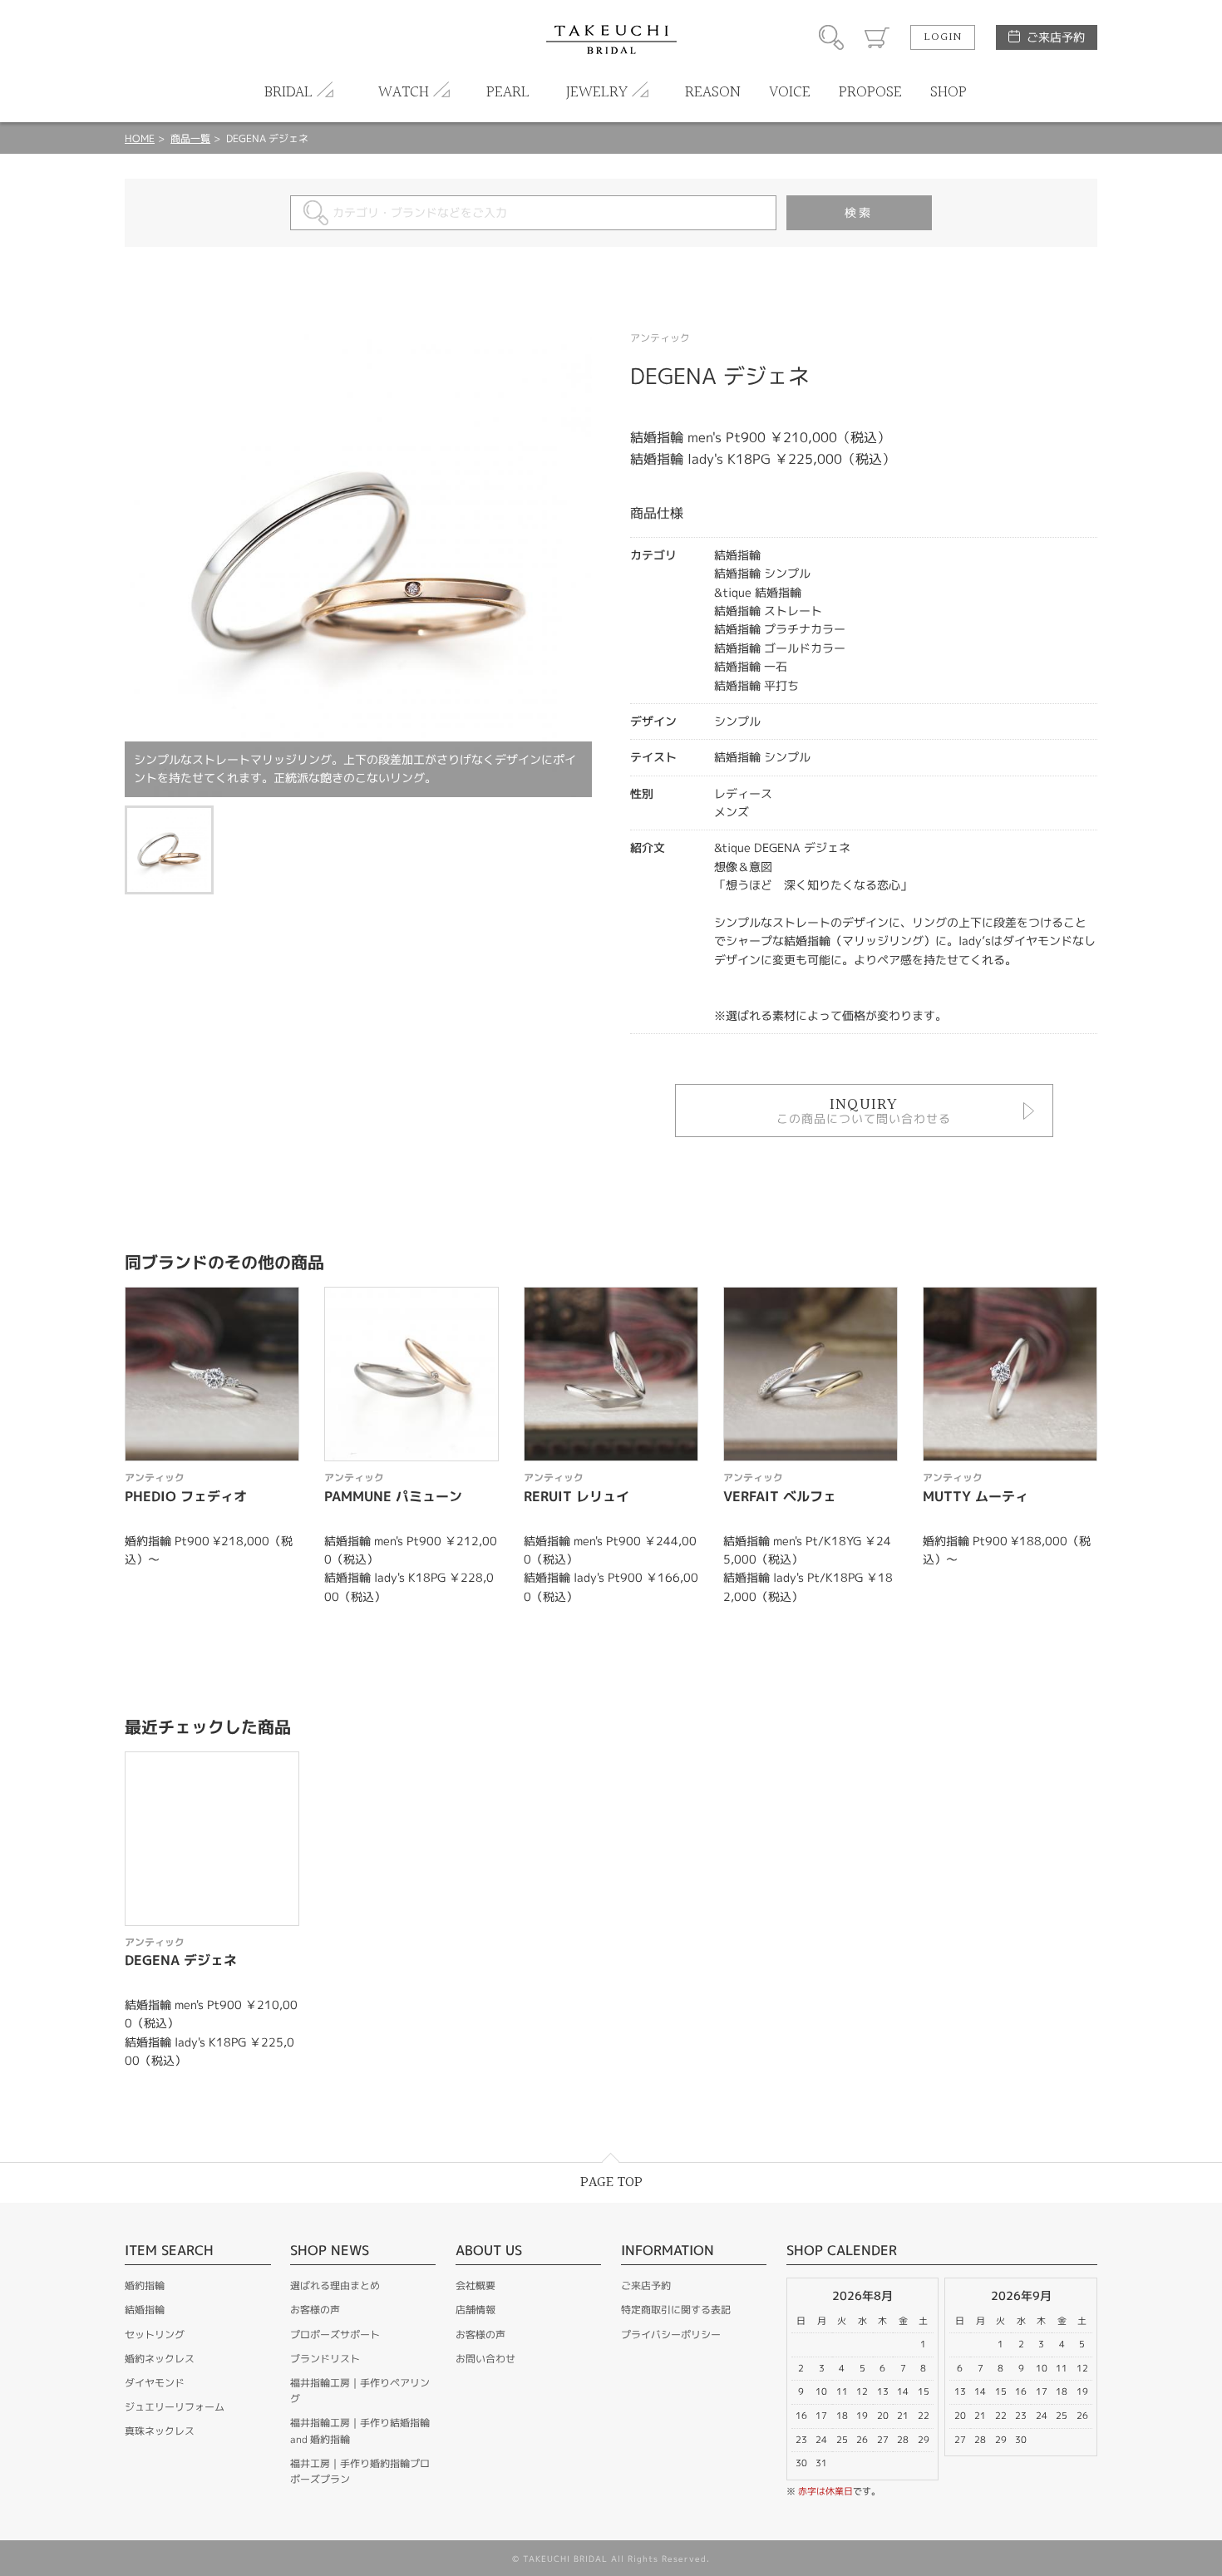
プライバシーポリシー (671, 2335)
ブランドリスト (325, 2359)
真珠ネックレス (160, 2431)
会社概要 (475, 2285)
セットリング (155, 2335)
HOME (140, 138)
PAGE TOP (611, 2182)
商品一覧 (190, 138)
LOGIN (943, 37)
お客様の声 (315, 2310)
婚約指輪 (145, 2285)
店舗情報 (475, 2310)
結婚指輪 (145, 2310)
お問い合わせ (485, 2359)
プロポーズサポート (335, 2335)
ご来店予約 (1056, 37)
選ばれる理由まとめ (335, 2285)
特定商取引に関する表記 (676, 2310)
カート (877, 37)
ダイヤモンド (155, 2383)
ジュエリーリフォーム (175, 2407)
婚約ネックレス (160, 2359)
